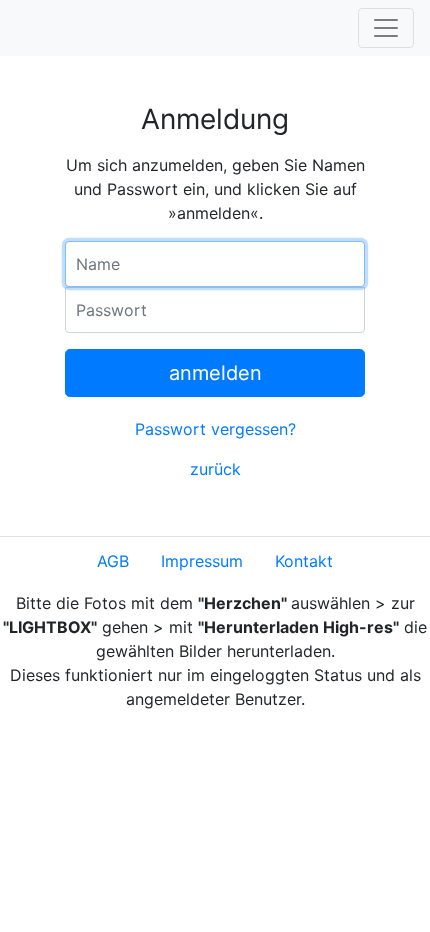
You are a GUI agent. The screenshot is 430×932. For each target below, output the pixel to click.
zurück (215, 469)
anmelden (215, 373)
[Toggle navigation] (386, 28)
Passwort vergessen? (215, 429)
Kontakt (304, 561)
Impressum (202, 561)
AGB (113, 561)
